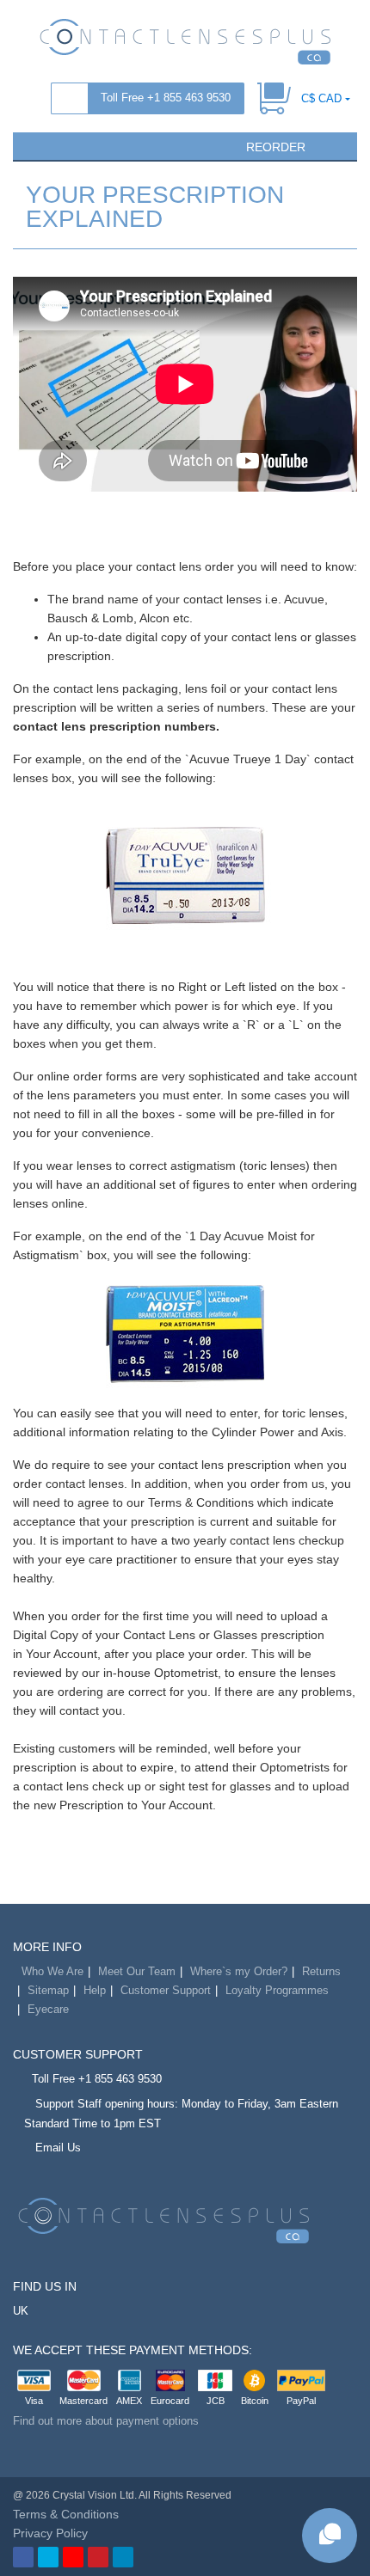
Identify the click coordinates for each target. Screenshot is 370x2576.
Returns (321, 1971)
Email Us (58, 2148)
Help (95, 1990)
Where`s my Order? (239, 1971)
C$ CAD (321, 98)
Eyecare (48, 2009)
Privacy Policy (50, 2533)
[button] (34, 145)
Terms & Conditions (66, 2514)
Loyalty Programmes (277, 1990)
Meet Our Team (137, 1971)
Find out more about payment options (106, 2421)
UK (21, 2311)
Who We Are (52, 1971)
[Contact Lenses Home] (185, 40)
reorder (274, 147)
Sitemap (48, 1990)
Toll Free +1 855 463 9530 (166, 98)
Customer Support (166, 1990)
